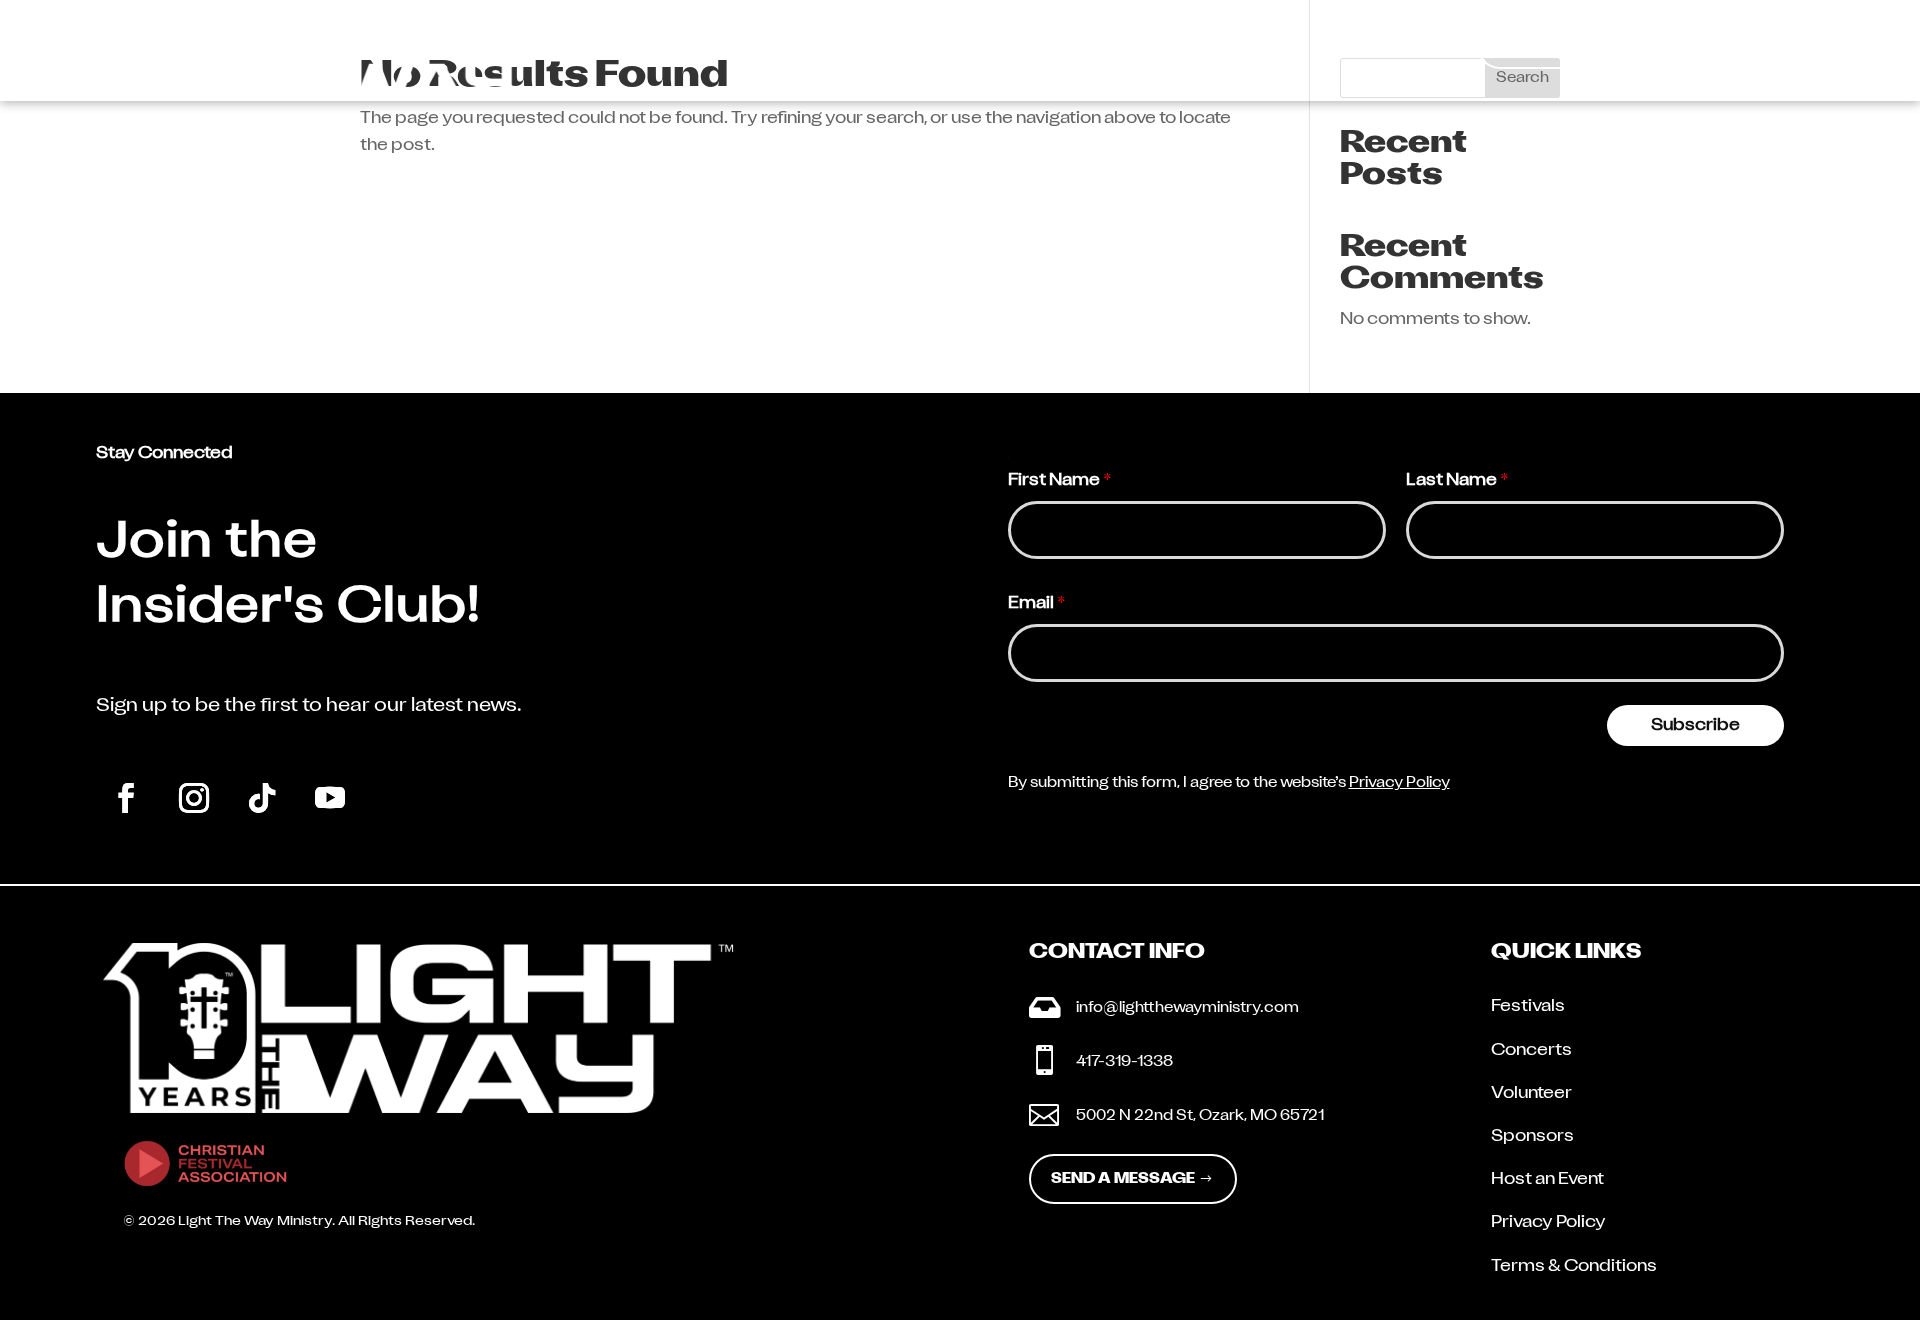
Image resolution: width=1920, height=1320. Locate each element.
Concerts (1531, 1051)
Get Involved (1156, 48)
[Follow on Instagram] (194, 798)
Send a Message (1123, 1179)
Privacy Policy (1399, 783)
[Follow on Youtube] (330, 798)
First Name (1060, 481)
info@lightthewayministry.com (1187, 1008)
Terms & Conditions (1574, 1267)
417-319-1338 (1124, 1062)
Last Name (1457, 481)
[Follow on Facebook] (126, 798)
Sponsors (1532, 1137)
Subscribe (1695, 726)
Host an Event (1547, 1180)
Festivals (1528, 1007)
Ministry (989, 48)
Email (1037, 604)
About (855, 48)
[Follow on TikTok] (262, 798)
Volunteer (1531, 1094)
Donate (1609, 44)
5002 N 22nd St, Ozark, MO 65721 (1200, 1116)
